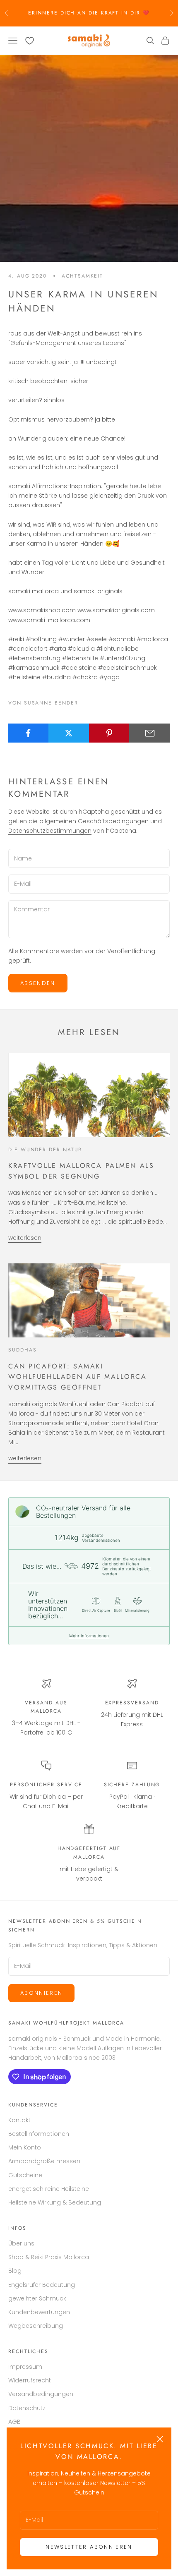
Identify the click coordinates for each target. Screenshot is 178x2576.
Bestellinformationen (39, 2134)
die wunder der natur (45, 1150)
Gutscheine (25, 2175)
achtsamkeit (82, 276)
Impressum (25, 2367)
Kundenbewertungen (39, 2312)
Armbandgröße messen (44, 2161)
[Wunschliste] (30, 41)
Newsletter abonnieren (89, 2547)
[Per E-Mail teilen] (150, 733)
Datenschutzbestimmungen (50, 831)
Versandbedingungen (41, 2394)
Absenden (38, 983)
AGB (14, 2422)
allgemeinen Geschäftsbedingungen (94, 821)
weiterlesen (25, 1238)
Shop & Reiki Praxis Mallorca (49, 2257)
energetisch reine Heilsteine (49, 2189)
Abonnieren (41, 1993)
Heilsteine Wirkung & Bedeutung (55, 2202)
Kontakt (19, 2120)
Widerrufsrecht (30, 2380)
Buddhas (22, 1350)
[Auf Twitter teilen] (69, 733)
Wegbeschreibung (36, 2326)
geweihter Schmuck (37, 2298)
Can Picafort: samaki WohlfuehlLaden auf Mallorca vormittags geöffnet (78, 1377)
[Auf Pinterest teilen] (109, 733)
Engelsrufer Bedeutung (42, 2285)
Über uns (21, 2243)
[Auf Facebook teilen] (28, 733)
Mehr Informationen (89, 1636)
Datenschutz (27, 2408)
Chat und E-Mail (46, 1806)
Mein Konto (25, 2147)
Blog (15, 2271)
